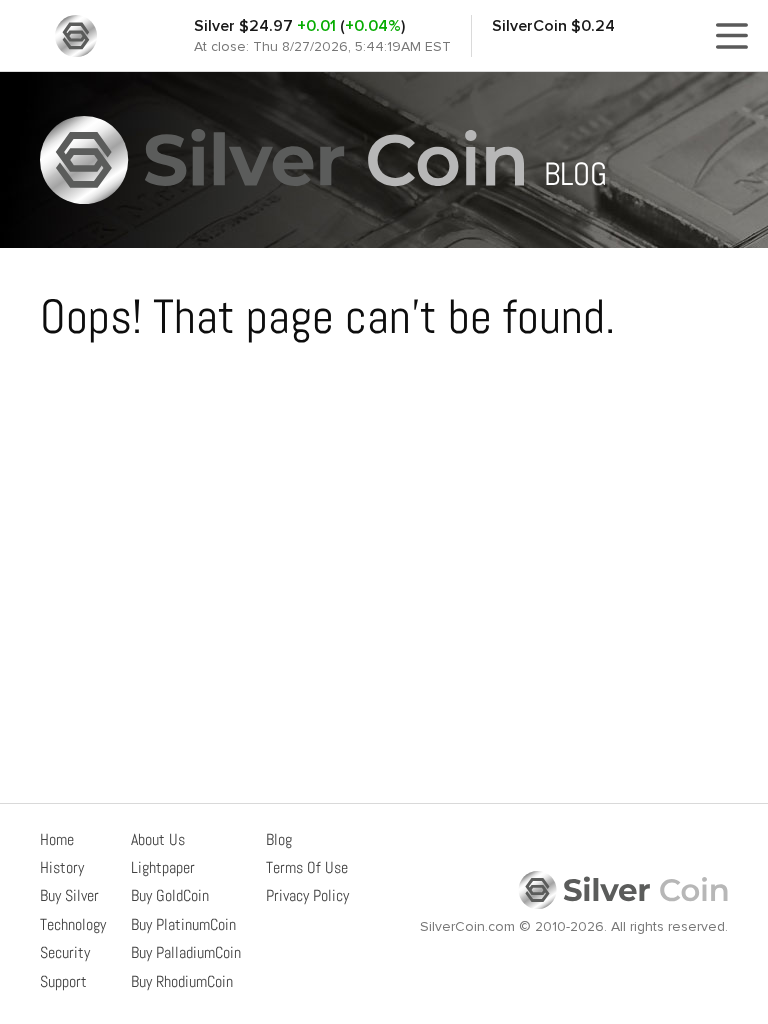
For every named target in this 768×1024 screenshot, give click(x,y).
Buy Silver (69, 895)
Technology (73, 924)
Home (57, 839)
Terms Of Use (307, 867)
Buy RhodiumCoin (182, 981)
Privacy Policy (307, 895)
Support (63, 981)
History (62, 867)
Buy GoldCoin (170, 895)
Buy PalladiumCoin (186, 952)
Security (65, 952)
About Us (158, 839)
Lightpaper (163, 867)
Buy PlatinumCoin (183, 924)
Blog (279, 839)
